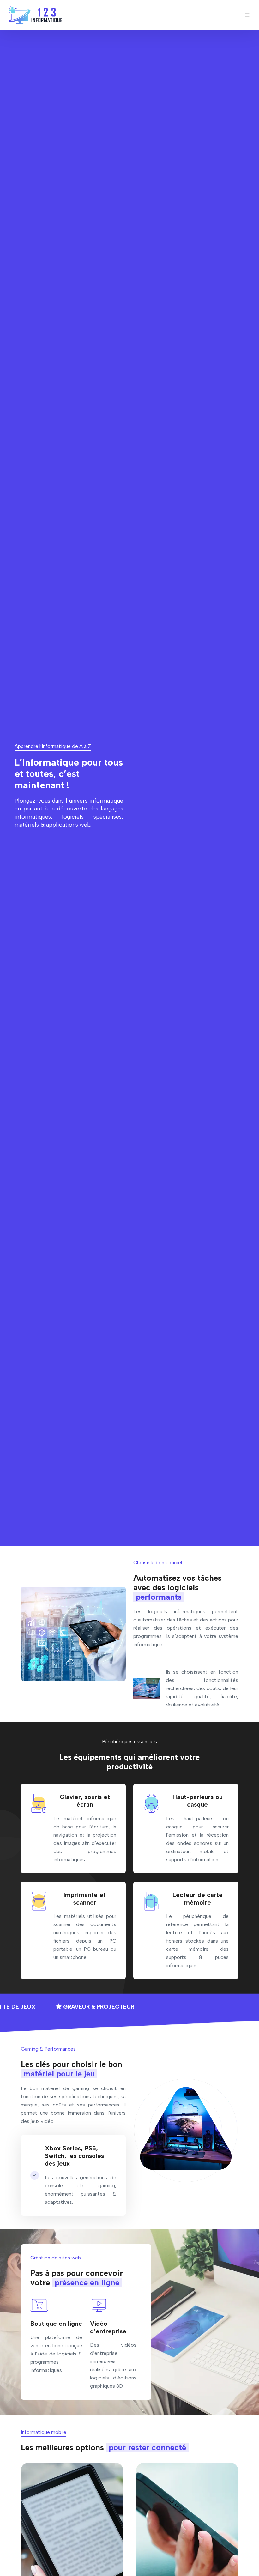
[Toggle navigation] (247, 15)
